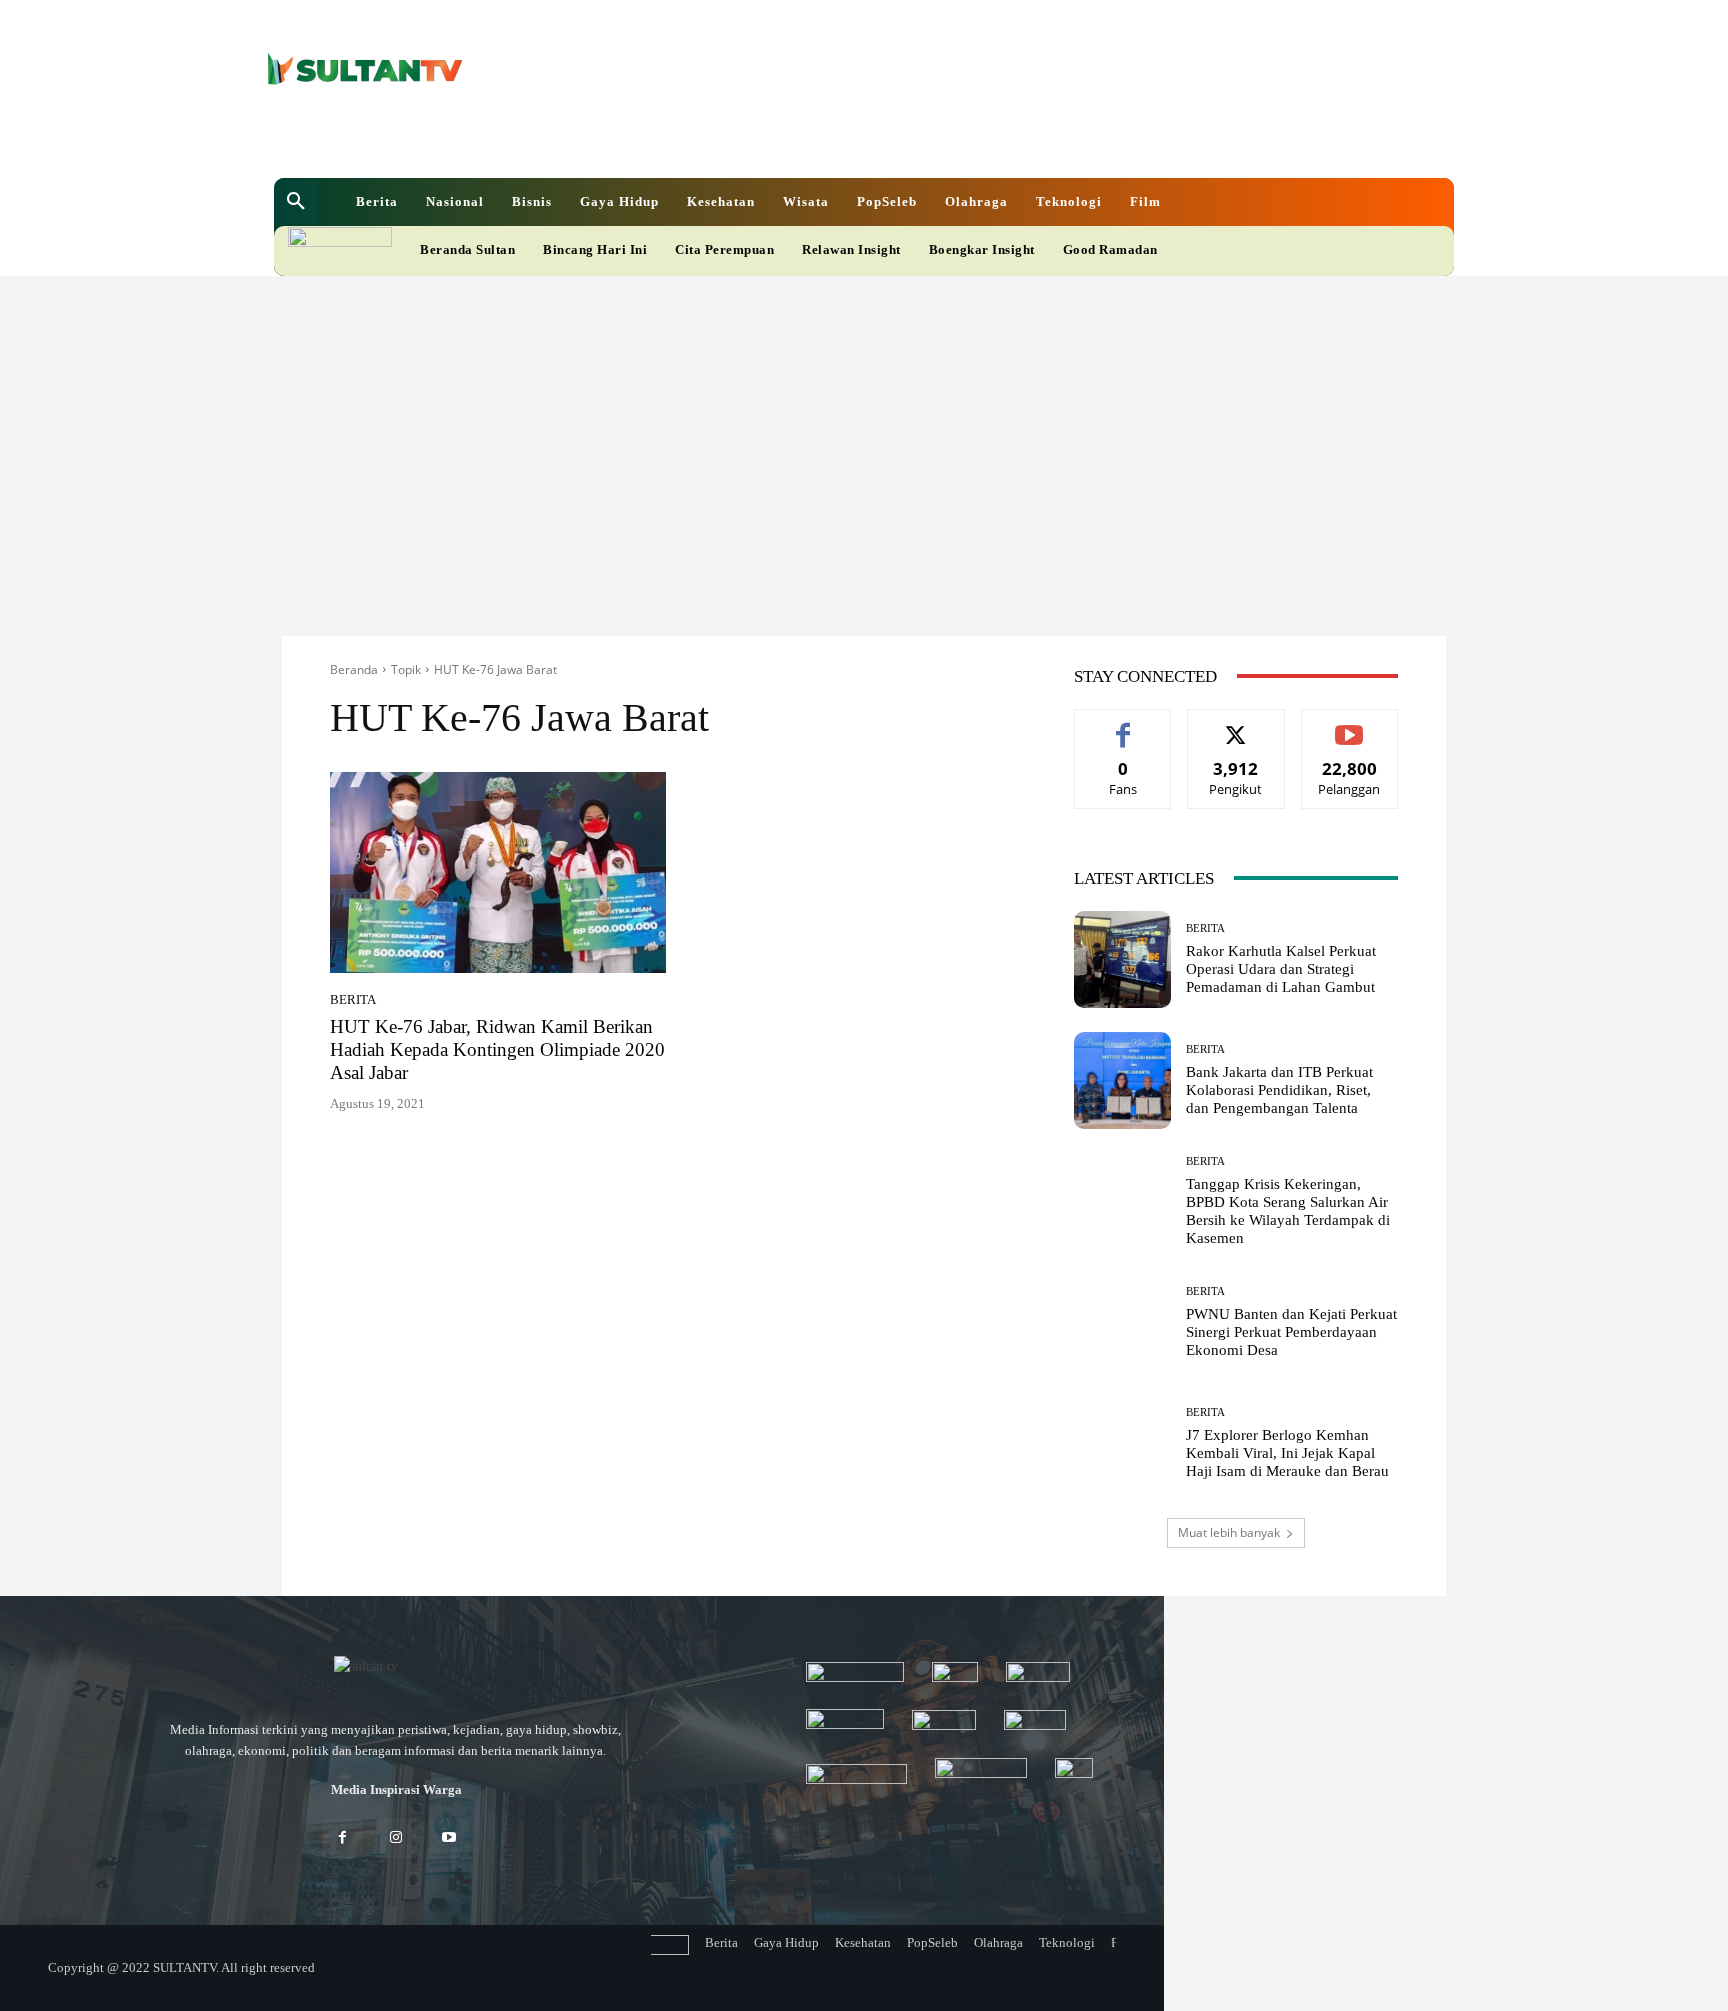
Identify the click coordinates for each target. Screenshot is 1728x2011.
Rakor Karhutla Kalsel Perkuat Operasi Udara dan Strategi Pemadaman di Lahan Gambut (1281, 969)
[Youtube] (828, 139)
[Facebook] (726, 139)
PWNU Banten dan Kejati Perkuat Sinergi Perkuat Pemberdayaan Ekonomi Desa (1291, 1332)
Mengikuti (1236, 724)
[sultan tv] (396, 1668)
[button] (296, 202)
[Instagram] (395, 1838)
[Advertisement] (864, 426)
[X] (794, 139)
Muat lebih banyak (1229, 1532)
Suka (1123, 724)
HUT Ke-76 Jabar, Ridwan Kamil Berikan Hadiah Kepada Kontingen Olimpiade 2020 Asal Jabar (497, 1049)
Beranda (354, 669)
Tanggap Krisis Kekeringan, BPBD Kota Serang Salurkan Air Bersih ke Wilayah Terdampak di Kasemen (1288, 1211)
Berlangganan (1349, 724)
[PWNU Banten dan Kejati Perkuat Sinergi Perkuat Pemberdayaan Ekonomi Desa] (1122, 1322)
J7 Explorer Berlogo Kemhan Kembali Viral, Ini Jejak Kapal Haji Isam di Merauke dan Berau (1287, 1453)
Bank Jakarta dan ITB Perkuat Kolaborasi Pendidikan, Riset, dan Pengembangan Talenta (1279, 1090)
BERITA (353, 999)
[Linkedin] (760, 139)
